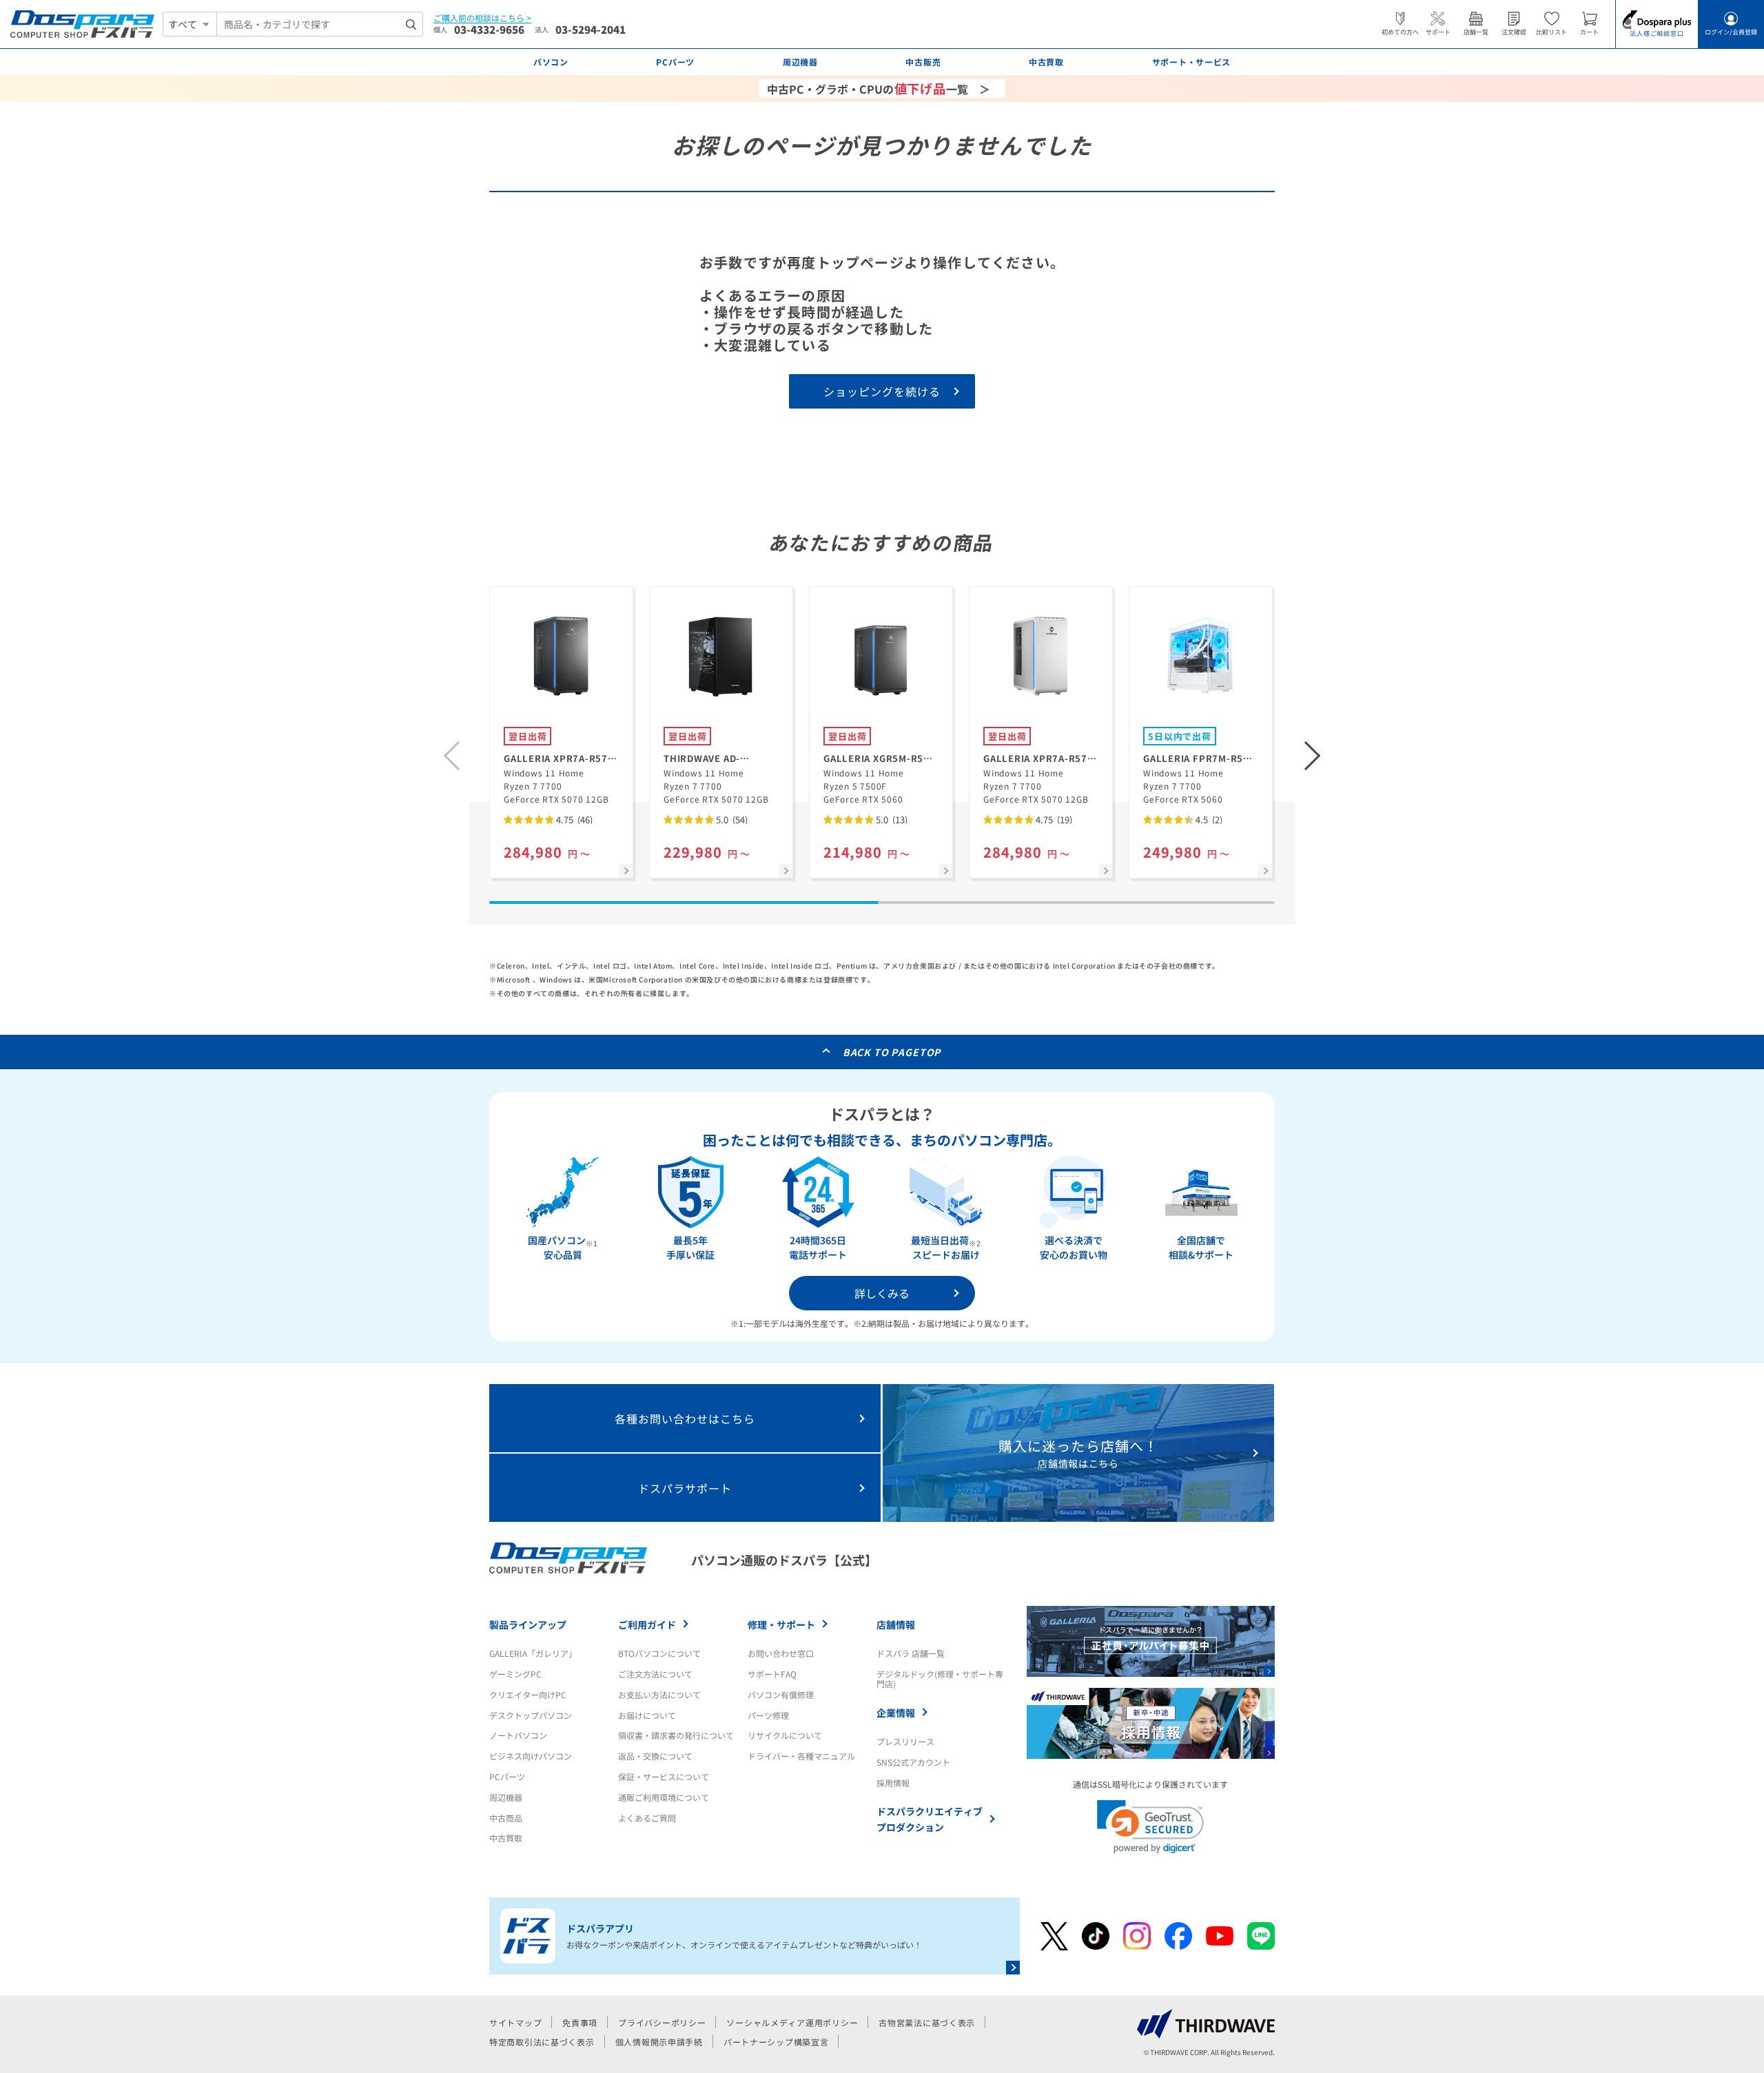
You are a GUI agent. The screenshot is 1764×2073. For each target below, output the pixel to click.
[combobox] (320, 24)
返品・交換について (655, 1756)
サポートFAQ (772, 1674)
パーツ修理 (768, 1715)
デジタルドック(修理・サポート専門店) (940, 1679)
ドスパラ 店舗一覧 (911, 1653)
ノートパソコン (518, 1735)
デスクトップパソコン (531, 1715)
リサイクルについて (785, 1735)
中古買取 (506, 1838)
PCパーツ (507, 1776)
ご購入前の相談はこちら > (482, 18)
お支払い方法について (659, 1694)
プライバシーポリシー (662, 2022)
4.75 (573, 819)
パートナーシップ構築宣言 (776, 2042)
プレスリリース (905, 1741)
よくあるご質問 (647, 1818)
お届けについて (647, 1715)
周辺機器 (506, 1797)
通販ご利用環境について (664, 1797)
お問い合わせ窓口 (781, 1653)
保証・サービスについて (664, 1776)
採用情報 (893, 1783)
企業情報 (896, 1713)
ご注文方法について (655, 1674)
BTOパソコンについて (659, 1653)
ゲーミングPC (515, 1674)
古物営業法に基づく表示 (927, 2022)
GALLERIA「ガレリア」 (533, 1653)
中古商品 (506, 1818)
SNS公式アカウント (913, 1762)
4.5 (1208, 819)
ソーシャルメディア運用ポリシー (792, 2022)
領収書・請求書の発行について (676, 1735)
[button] (1313, 756)
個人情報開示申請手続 (659, 2042)
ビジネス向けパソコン (531, 1756)
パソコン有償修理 (781, 1694)
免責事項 (580, 2022)
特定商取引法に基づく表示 (542, 2042)
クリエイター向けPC (528, 1694)
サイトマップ (515, 2022)
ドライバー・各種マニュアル (801, 1756)
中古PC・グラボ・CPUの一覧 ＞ (879, 88)
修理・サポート (781, 1625)
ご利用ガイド (647, 1625)
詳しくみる (882, 1293)
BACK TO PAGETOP (892, 1052)
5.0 (731, 819)
